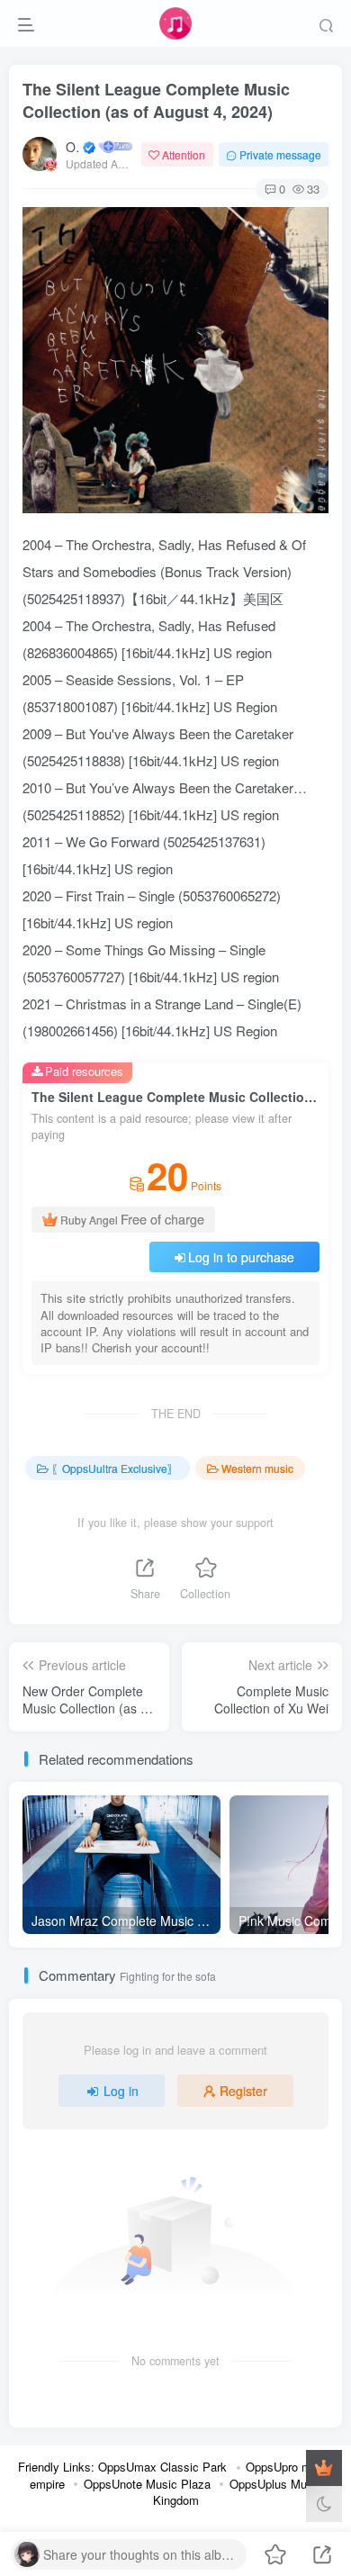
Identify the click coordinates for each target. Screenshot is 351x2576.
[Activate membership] (324, 2468)
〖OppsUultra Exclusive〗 (115, 1468)
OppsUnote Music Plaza (147, 2484)
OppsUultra (73, 147)
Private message (280, 154)
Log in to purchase (241, 1257)
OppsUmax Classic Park (162, 2467)
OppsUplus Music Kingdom (238, 2492)
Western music (257, 1468)
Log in (121, 2091)
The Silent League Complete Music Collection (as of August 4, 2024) (156, 100)
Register (243, 2091)
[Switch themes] (324, 2504)
